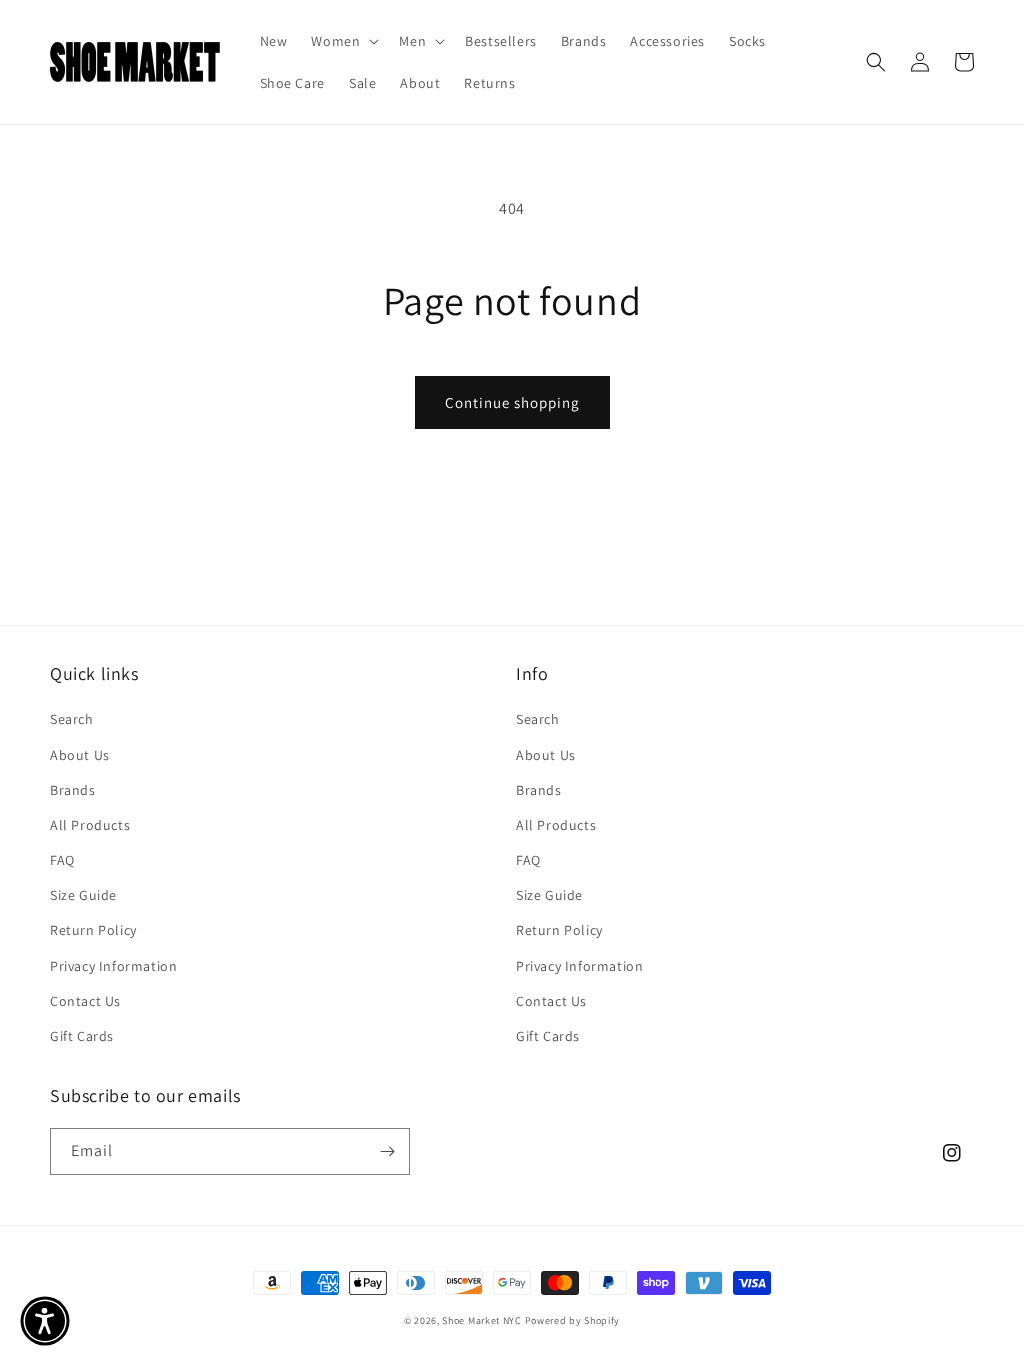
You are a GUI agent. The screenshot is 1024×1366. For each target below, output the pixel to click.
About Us (80, 755)
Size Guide (83, 895)
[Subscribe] (387, 1151)
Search (72, 719)
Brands (73, 790)
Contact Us (85, 1001)
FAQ (62, 860)
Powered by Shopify (573, 1320)
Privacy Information (113, 966)
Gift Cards (82, 1036)
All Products (90, 825)
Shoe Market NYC (482, 1320)
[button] (343, 41)
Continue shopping (512, 402)
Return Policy (93, 930)
